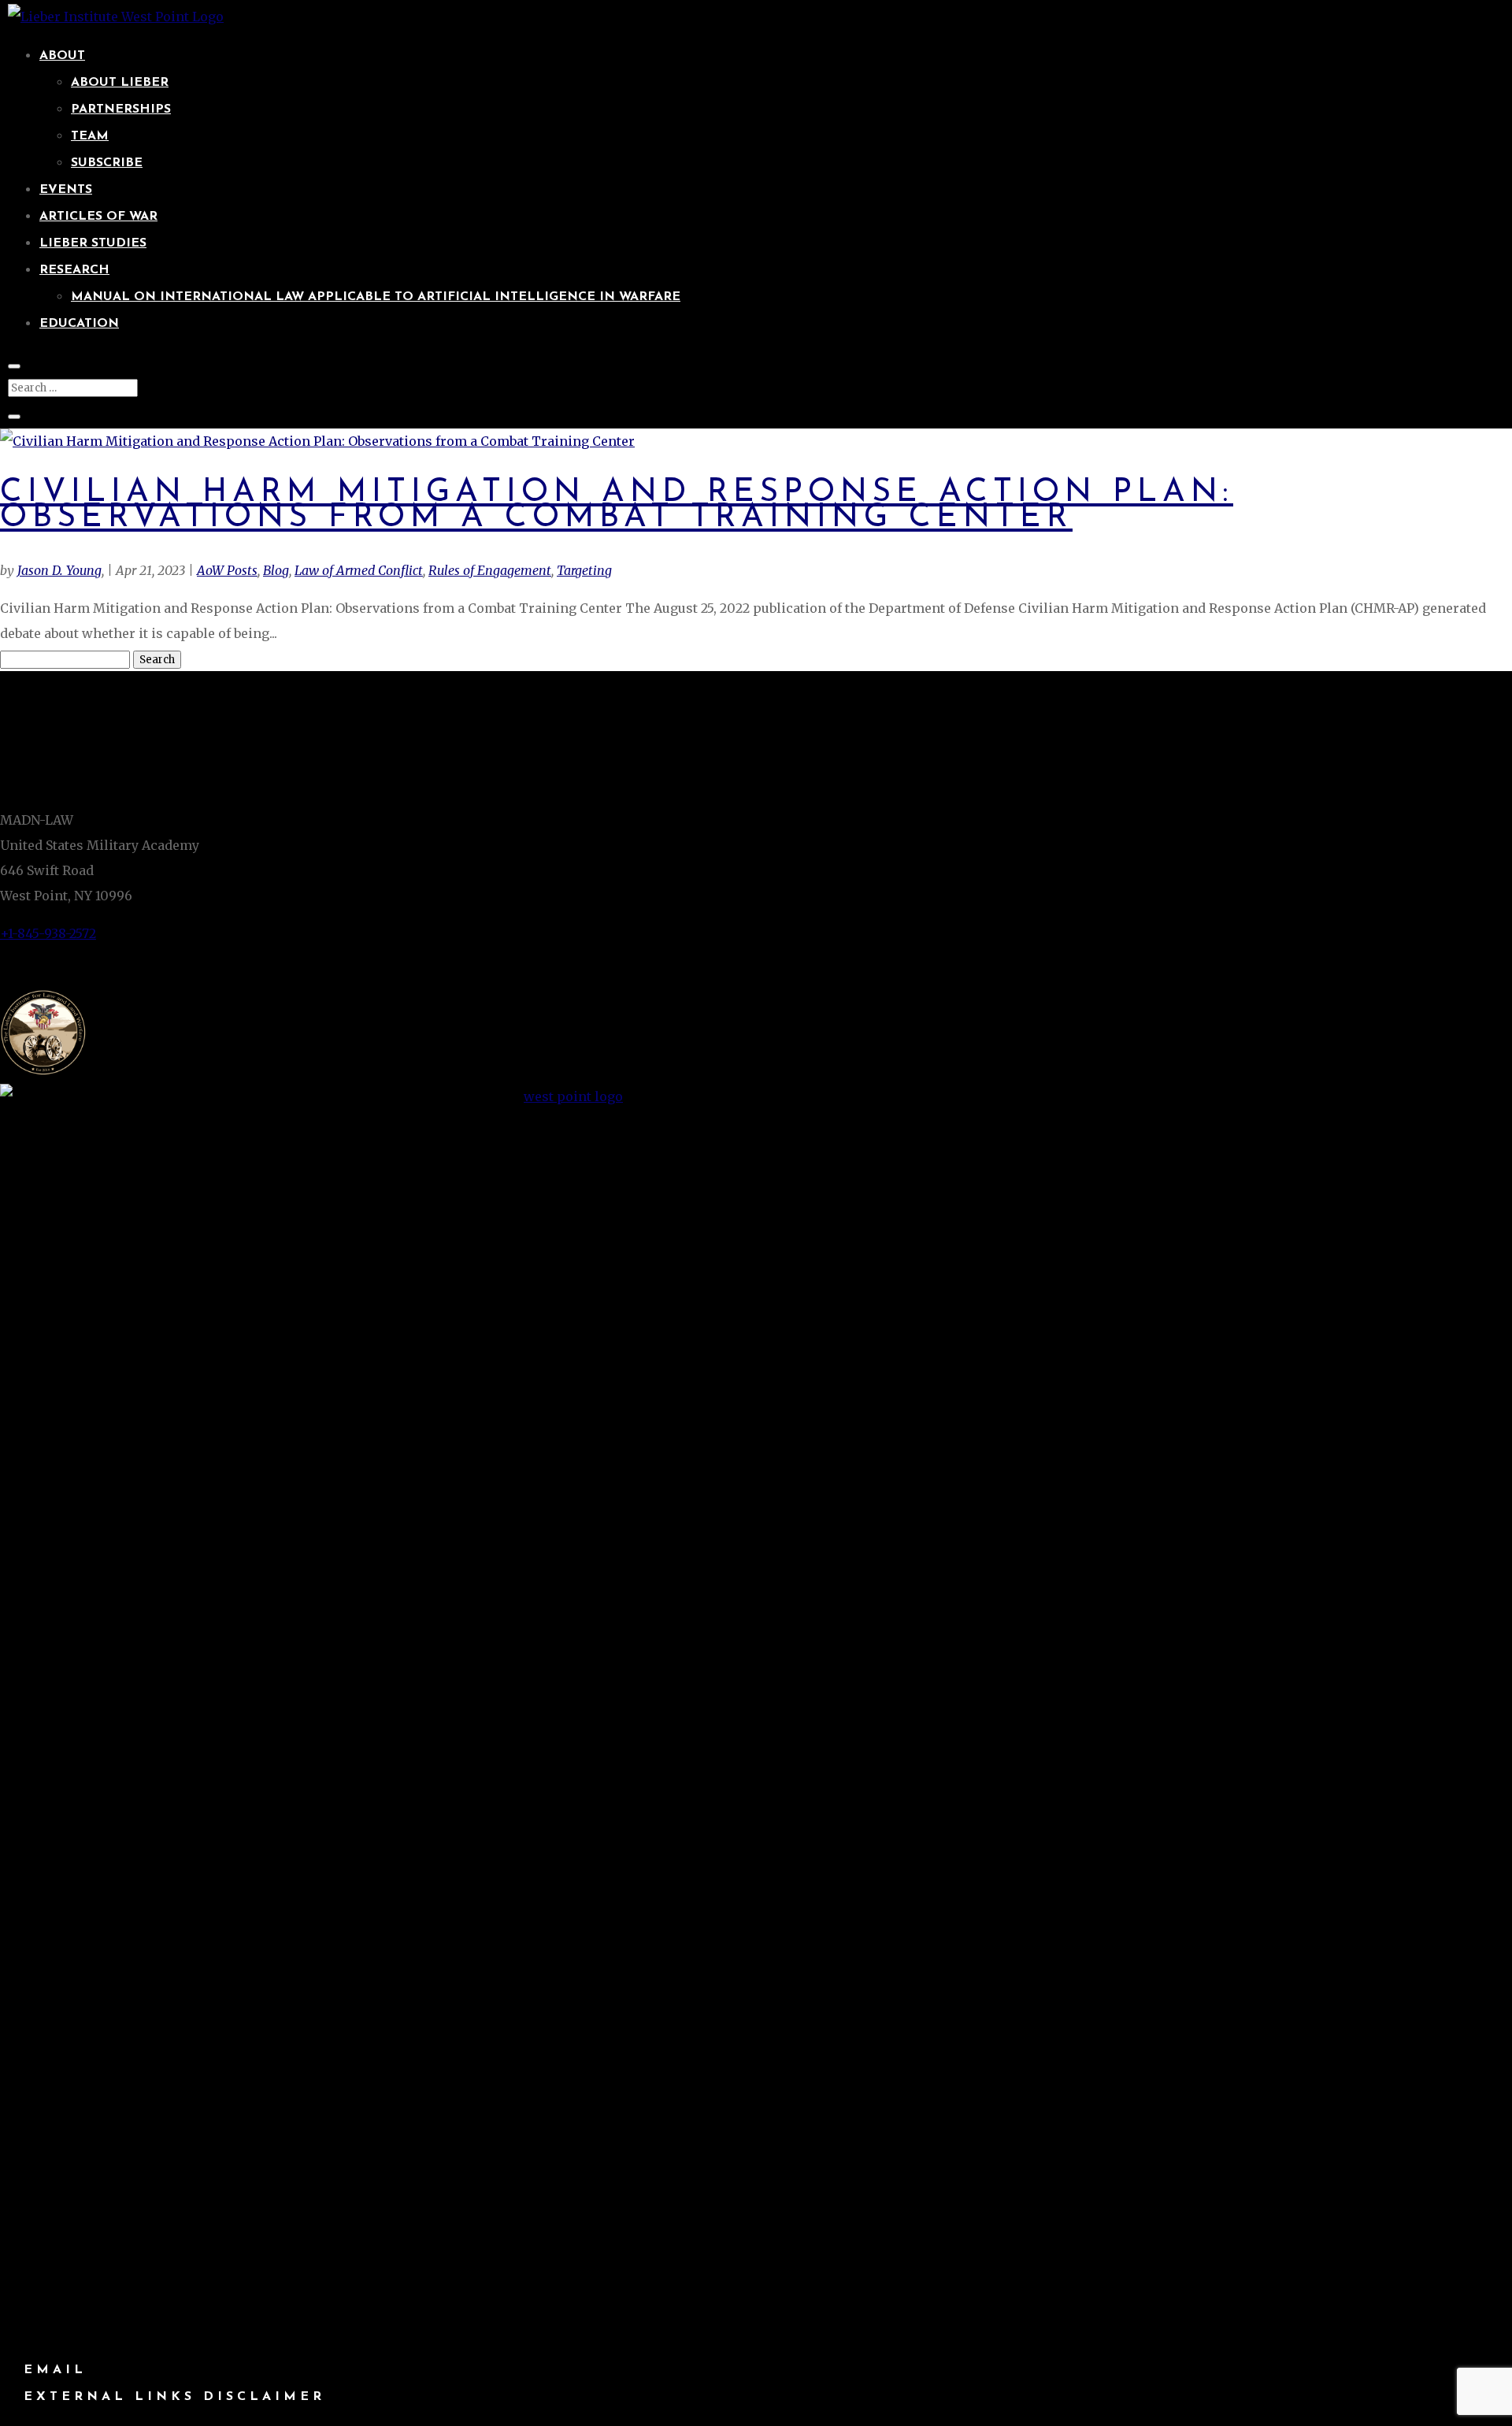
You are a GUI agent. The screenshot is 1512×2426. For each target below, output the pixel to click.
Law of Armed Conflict (359, 570)
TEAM (90, 136)
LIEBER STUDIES (93, 243)
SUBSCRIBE (107, 163)
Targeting (584, 570)
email (55, 2370)
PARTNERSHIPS (121, 109)
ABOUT (62, 56)
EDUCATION (79, 324)
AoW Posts (227, 570)
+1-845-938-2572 (48, 933)
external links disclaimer (174, 2397)
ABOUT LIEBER (120, 83)
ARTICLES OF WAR (98, 217)
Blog (276, 570)
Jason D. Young (59, 570)
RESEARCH (74, 270)
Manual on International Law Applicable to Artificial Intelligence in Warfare (376, 297)
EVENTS (66, 190)
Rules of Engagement (490, 570)
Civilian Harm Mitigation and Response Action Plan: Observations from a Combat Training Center (617, 505)
